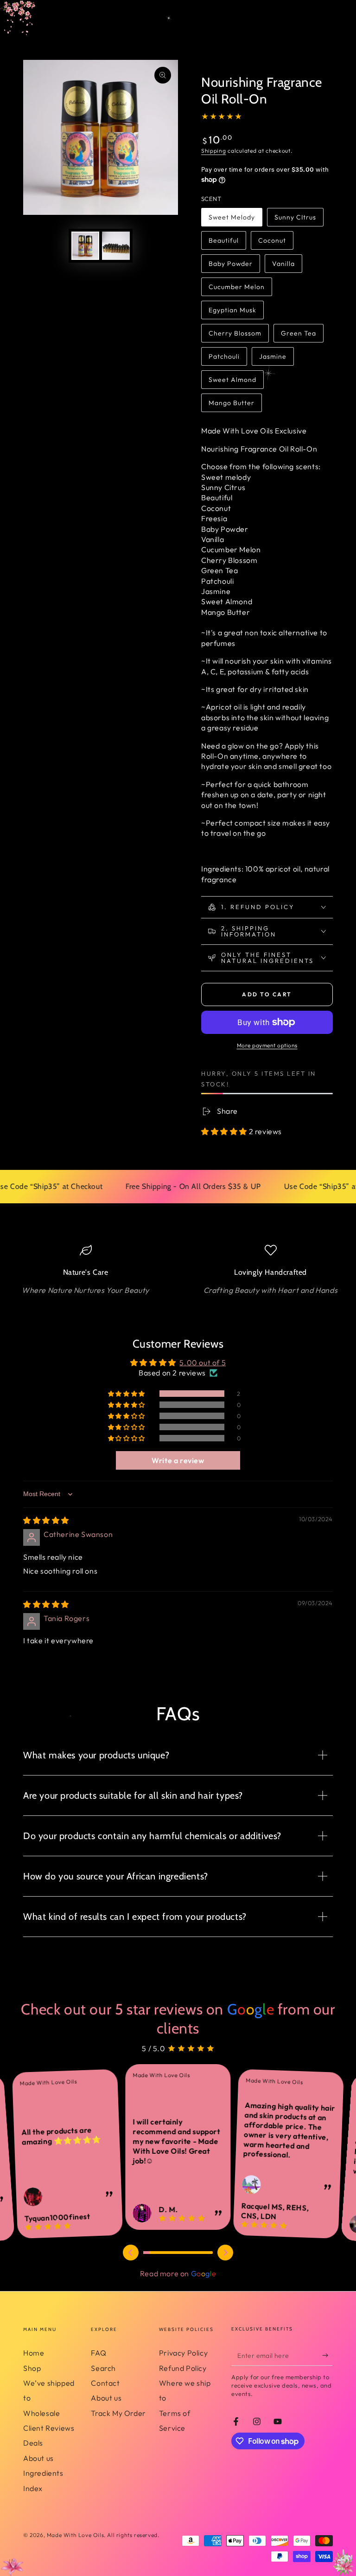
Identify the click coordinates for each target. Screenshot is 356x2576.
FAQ (99, 2353)
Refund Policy (183, 2368)
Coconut (276, 243)
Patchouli (227, 359)
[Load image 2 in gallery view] (116, 246)
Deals (33, 2443)
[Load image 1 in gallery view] (85, 246)
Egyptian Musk (232, 313)
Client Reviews (49, 2428)
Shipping (214, 151)
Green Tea (299, 336)
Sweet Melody (232, 220)
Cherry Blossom (235, 336)
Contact (105, 2383)
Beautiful (227, 243)
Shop (32, 2368)
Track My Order (118, 2413)
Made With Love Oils (75, 2535)
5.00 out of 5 (203, 1362)
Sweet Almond (232, 382)
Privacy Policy (183, 2353)
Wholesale (41, 2413)
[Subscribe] (327, 2355)
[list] (178, 1270)
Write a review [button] (178, 1460)
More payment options (267, 1045)
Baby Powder (230, 266)
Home (34, 2353)
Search (103, 2368)
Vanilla (287, 266)
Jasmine (276, 359)
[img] (46, 1520)
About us (38, 2458)
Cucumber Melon (236, 289)
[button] (225, 1131)
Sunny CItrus (295, 220)
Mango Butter (231, 405)
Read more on (178, 2273)
